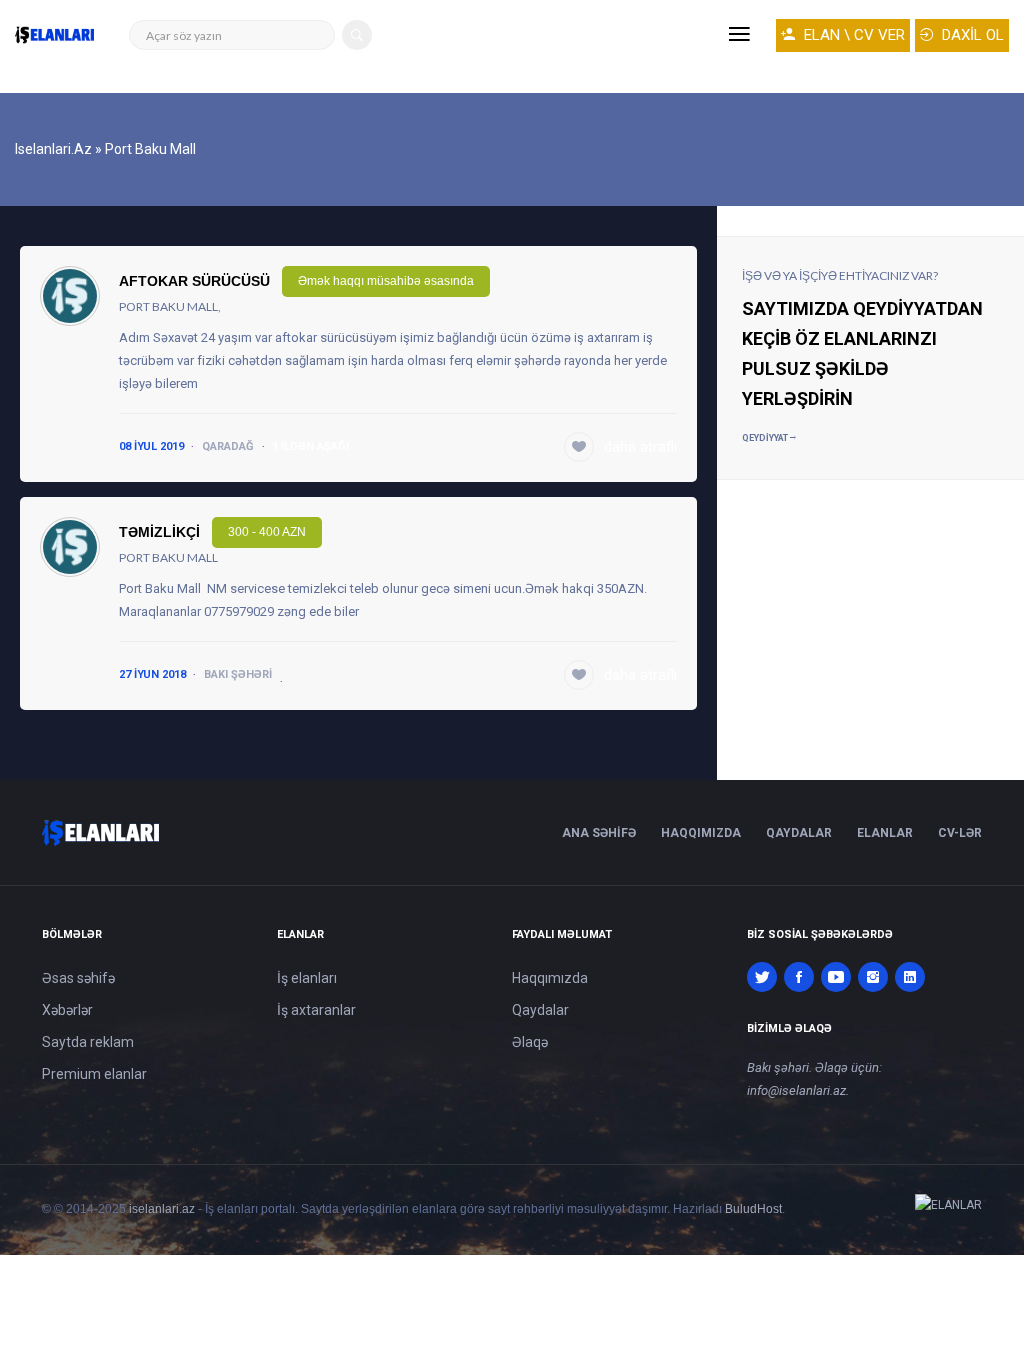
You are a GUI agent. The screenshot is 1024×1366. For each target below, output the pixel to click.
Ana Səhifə (599, 833)
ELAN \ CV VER (852, 35)
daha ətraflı (640, 447)
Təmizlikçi (159, 532)
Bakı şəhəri (238, 674)
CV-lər (960, 833)
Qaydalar (799, 833)
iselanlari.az (162, 1209)
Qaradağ (228, 446)
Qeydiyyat (766, 438)
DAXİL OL (971, 35)
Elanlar (885, 833)
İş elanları (307, 978)
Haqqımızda (701, 833)
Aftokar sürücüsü (194, 281)
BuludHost (753, 1209)
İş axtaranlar (316, 1010)
